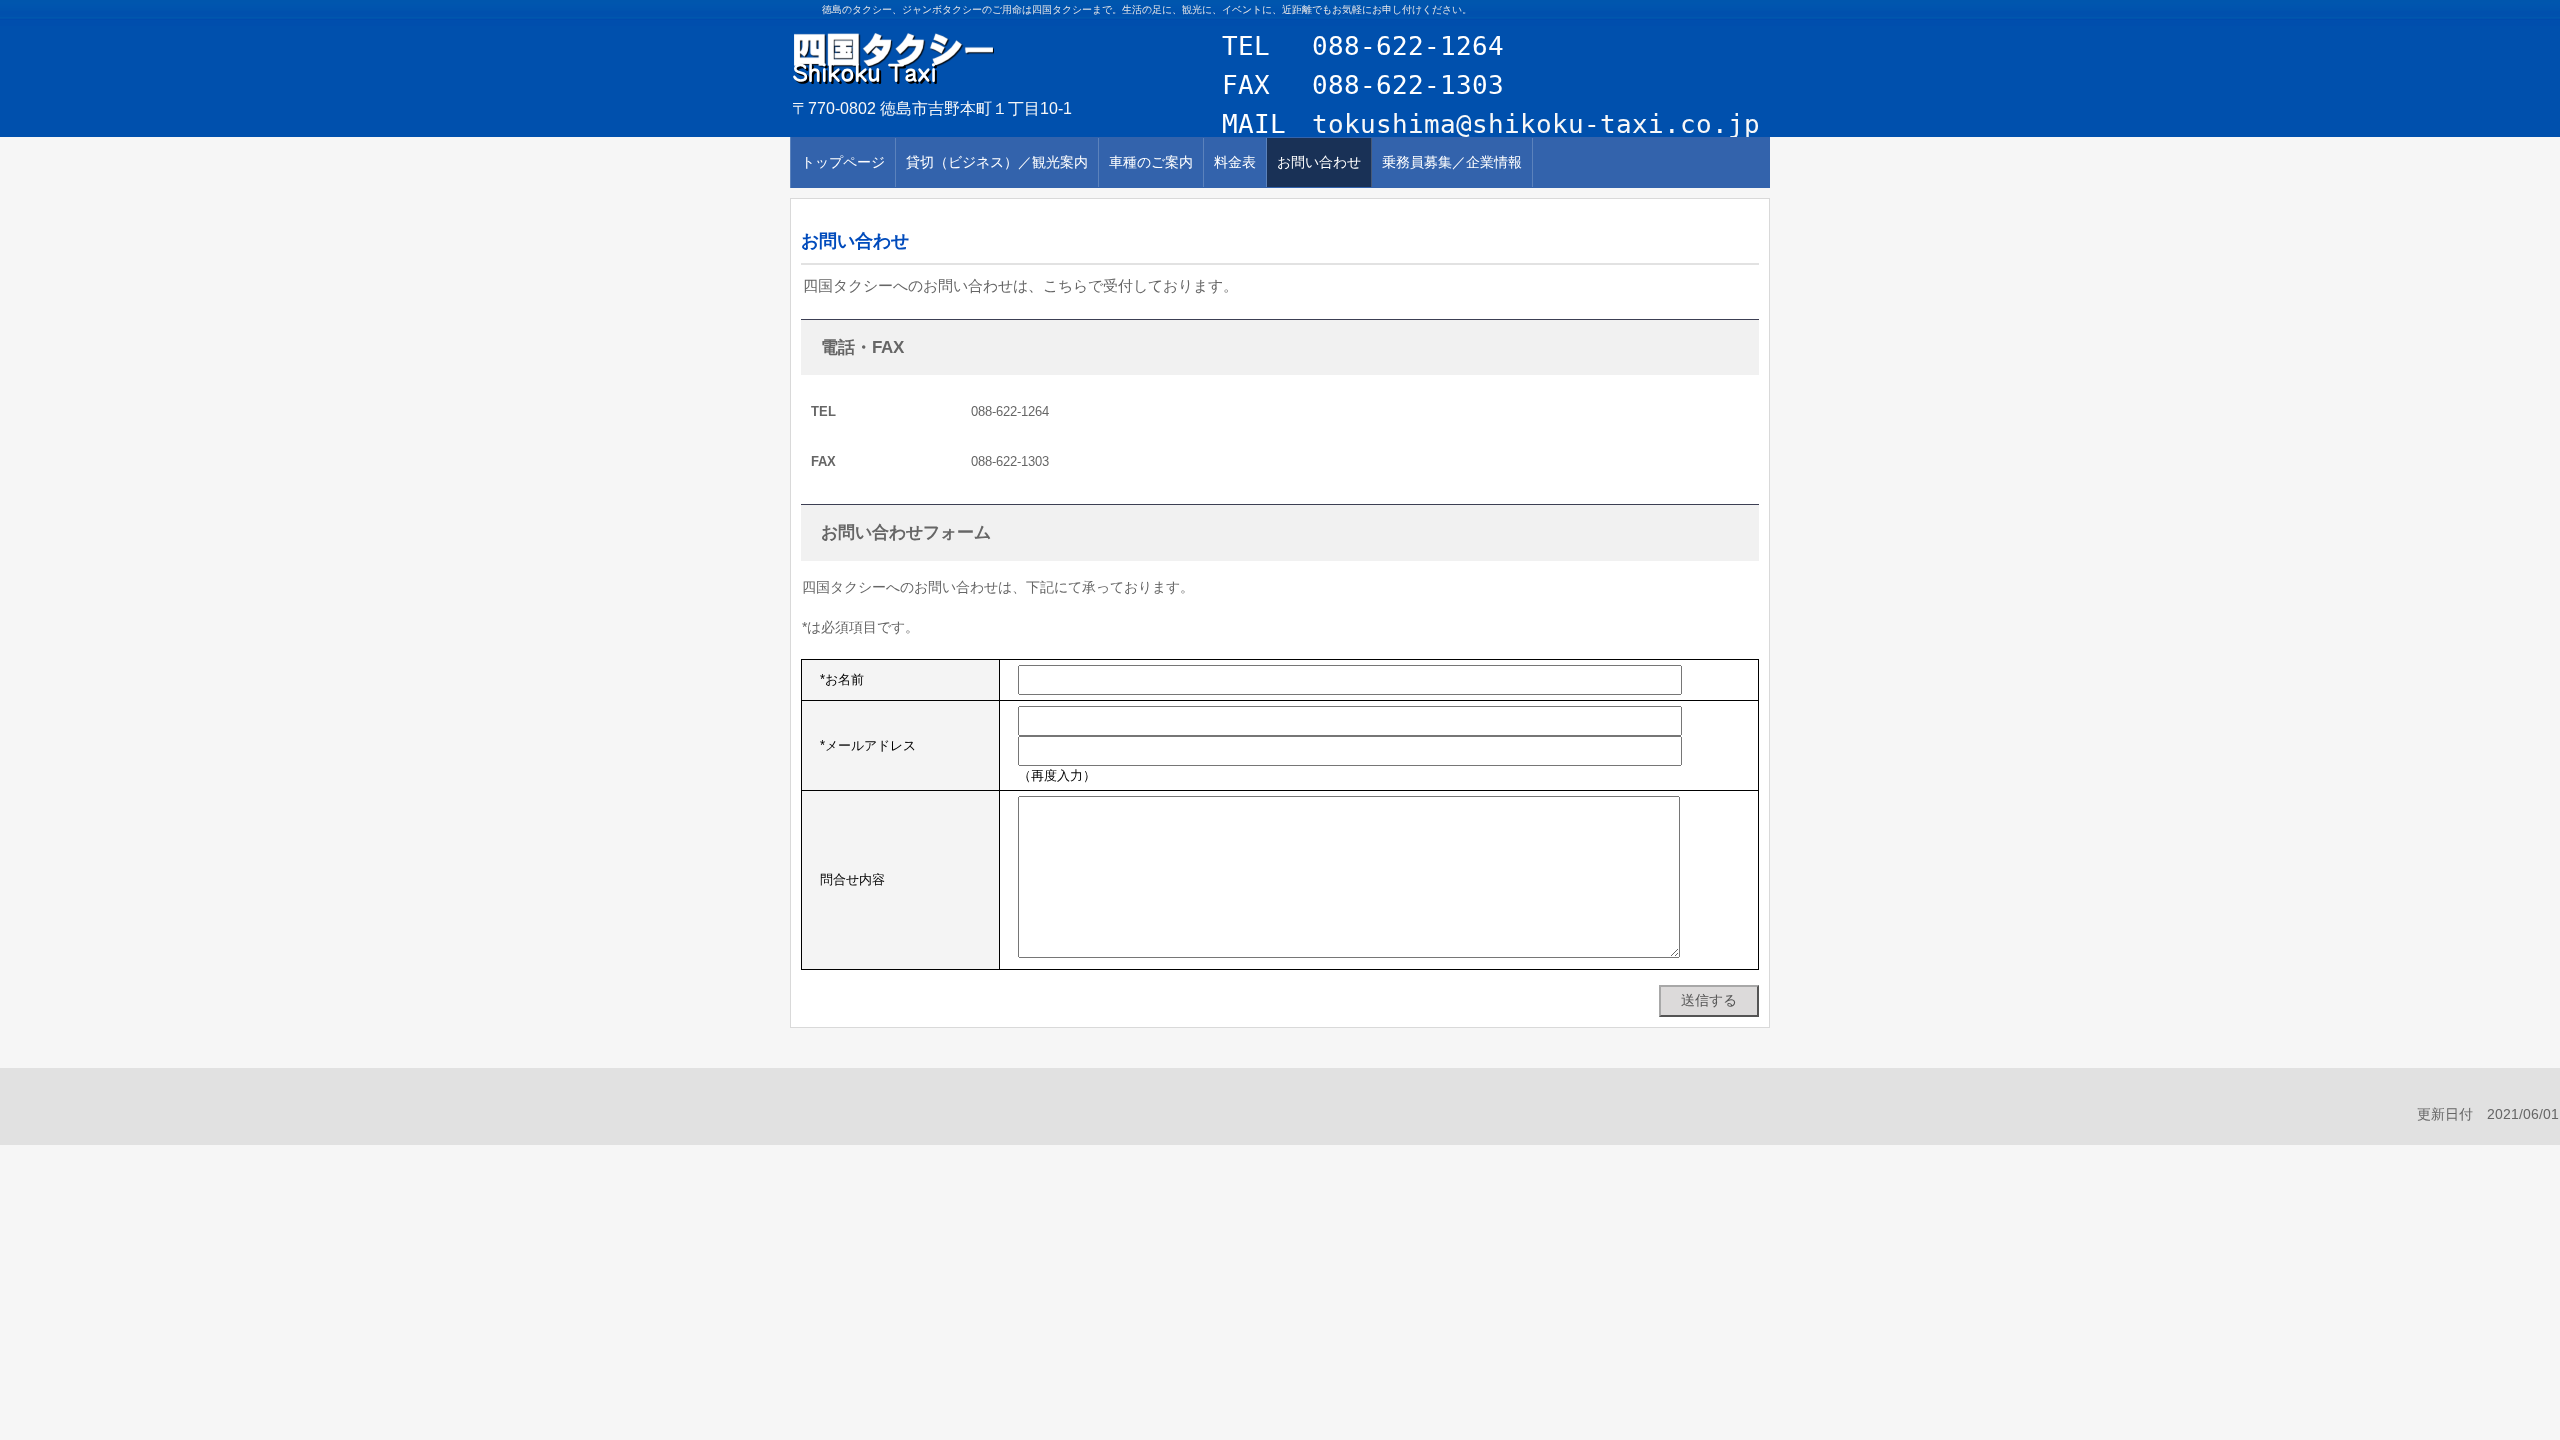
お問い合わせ (1319, 162)
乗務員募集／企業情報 (1452, 162)
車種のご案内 (1151, 162)
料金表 (1235, 162)
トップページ (843, 162)
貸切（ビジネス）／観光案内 (997, 162)
